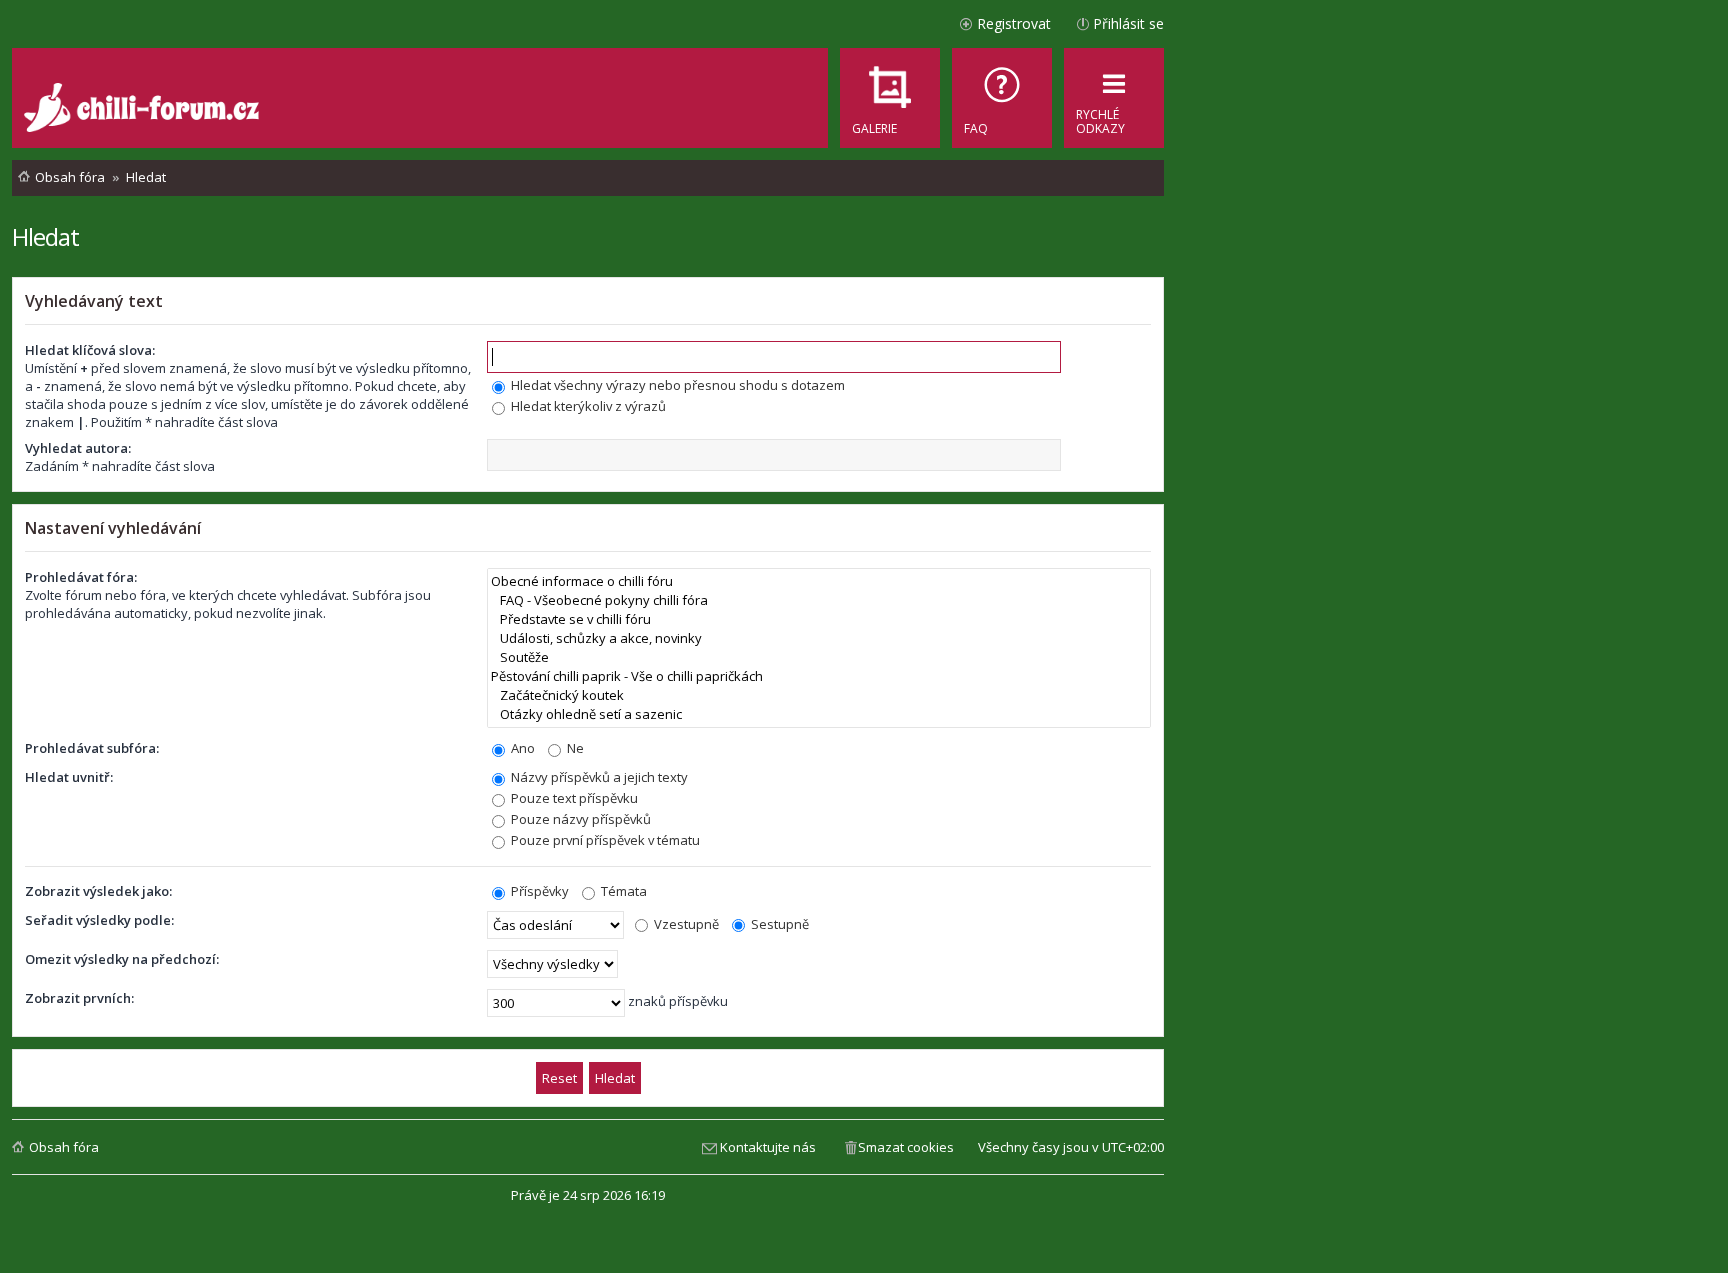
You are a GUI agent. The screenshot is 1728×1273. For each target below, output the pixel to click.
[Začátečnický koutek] (819, 695)
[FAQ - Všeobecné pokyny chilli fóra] (819, 600)
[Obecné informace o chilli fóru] (819, 581)
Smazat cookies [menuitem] (906, 1147)
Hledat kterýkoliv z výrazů (587, 406)
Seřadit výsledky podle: (99, 920)
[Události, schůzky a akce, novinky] (819, 638)
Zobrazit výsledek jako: (98, 891)
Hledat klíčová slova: (90, 350)
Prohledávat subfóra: (92, 748)
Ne (574, 748)
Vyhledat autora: (78, 448)
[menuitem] (1002, 98)
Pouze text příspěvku (573, 798)
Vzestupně (685, 924)
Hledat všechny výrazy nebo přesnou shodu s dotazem (676, 385)
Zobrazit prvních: (79, 998)
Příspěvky (538, 891)
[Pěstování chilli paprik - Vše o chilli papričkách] (819, 676)
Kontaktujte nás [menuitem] (768, 1147)
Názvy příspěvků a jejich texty (598, 777)
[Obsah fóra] (144, 110)
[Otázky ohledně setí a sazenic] (819, 714)
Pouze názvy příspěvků (579, 819)
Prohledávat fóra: (81, 577)
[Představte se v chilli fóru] (819, 619)
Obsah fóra (64, 1147)
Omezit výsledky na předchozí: (122, 959)
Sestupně (778, 924)
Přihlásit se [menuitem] (1128, 23)
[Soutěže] (819, 657)
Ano (521, 748)
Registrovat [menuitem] (1014, 23)
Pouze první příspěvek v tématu (604, 840)
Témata (622, 891)
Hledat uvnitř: (69, 777)
